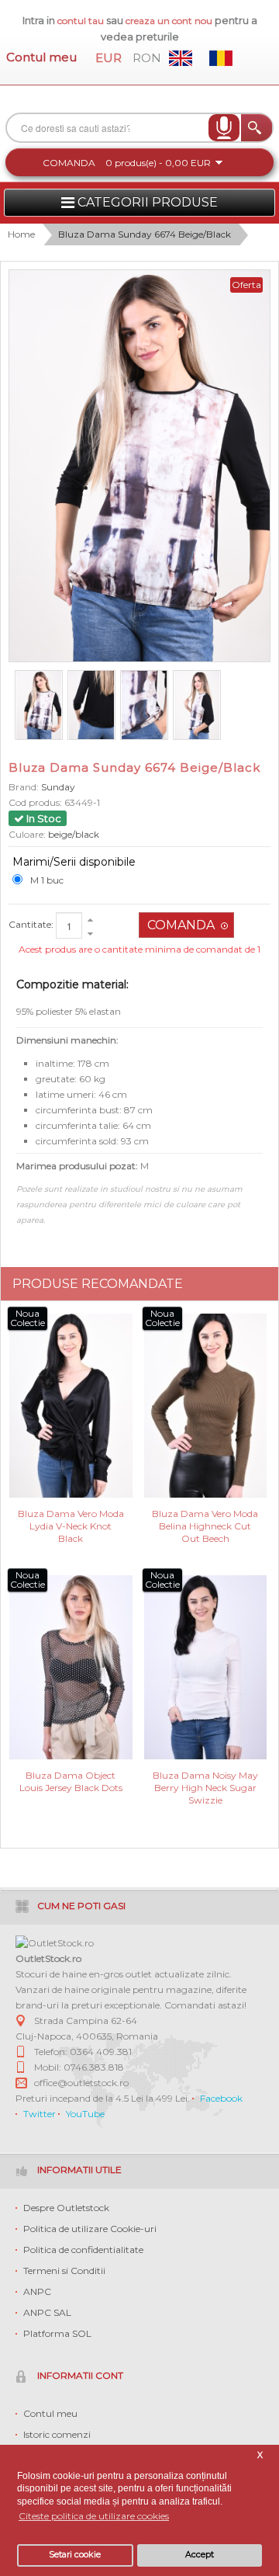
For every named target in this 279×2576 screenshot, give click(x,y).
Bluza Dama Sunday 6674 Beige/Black (145, 234)
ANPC (37, 2291)
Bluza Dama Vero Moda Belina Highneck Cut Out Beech (205, 1525)
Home (21, 234)
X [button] (260, 2455)
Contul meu (41, 57)
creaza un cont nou (170, 21)
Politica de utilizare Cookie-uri (90, 2229)
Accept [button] (200, 2555)
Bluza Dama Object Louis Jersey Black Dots (71, 1781)
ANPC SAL (47, 2312)
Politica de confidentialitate (83, 2250)
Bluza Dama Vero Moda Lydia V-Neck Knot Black (71, 1525)
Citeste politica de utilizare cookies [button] (94, 2516)
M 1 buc (47, 880)
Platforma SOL (57, 2333)
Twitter (40, 2114)
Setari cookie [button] (75, 2555)
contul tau (81, 21)
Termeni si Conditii (64, 2270)
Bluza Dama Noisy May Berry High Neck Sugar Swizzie (205, 1787)
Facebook (221, 2098)
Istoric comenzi (57, 2434)
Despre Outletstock (66, 2208)
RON (147, 58)
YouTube (85, 2114)
